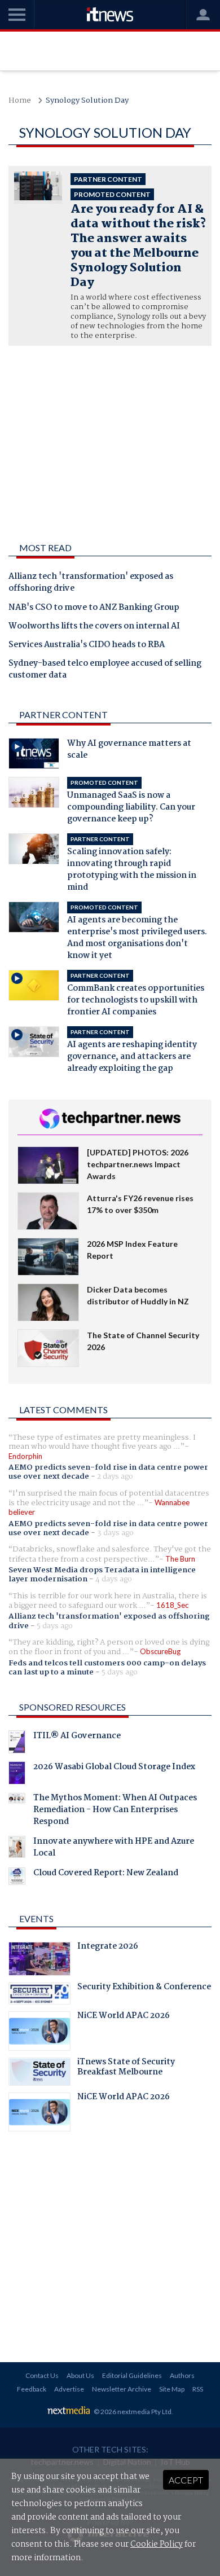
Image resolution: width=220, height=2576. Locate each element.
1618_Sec (172, 1605)
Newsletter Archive (122, 2389)
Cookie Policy (157, 2544)
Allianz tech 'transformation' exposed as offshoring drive (91, 583)
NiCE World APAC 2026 (124, 2017)
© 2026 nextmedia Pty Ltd (133, 2412)
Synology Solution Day (87, 101)
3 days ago (115, 1533)
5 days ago (55, 1626)
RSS (198, 2389)
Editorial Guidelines (132, 2375)
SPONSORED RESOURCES (72, 1707)
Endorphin (25, 1456)
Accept (186, 2480)
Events (36, 1918)
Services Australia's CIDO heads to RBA (87, 645)
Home (20, 101)
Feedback (32, 2389)
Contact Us (42, 2375)
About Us (80, 2375)
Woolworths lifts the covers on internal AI (94, 627)
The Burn (180, 1559)
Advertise (69, 2389)
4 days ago (114, 1579)
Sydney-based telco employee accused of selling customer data (105, 670)
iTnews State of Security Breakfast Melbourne (126, 2068)
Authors (182, 2375)
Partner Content (63, 715)
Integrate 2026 (108, 1948)
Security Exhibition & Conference (144, 1988)
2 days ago (115, 1476)
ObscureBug (160, 1651)
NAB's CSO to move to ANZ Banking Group (94, 608)
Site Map (172, 2389)
